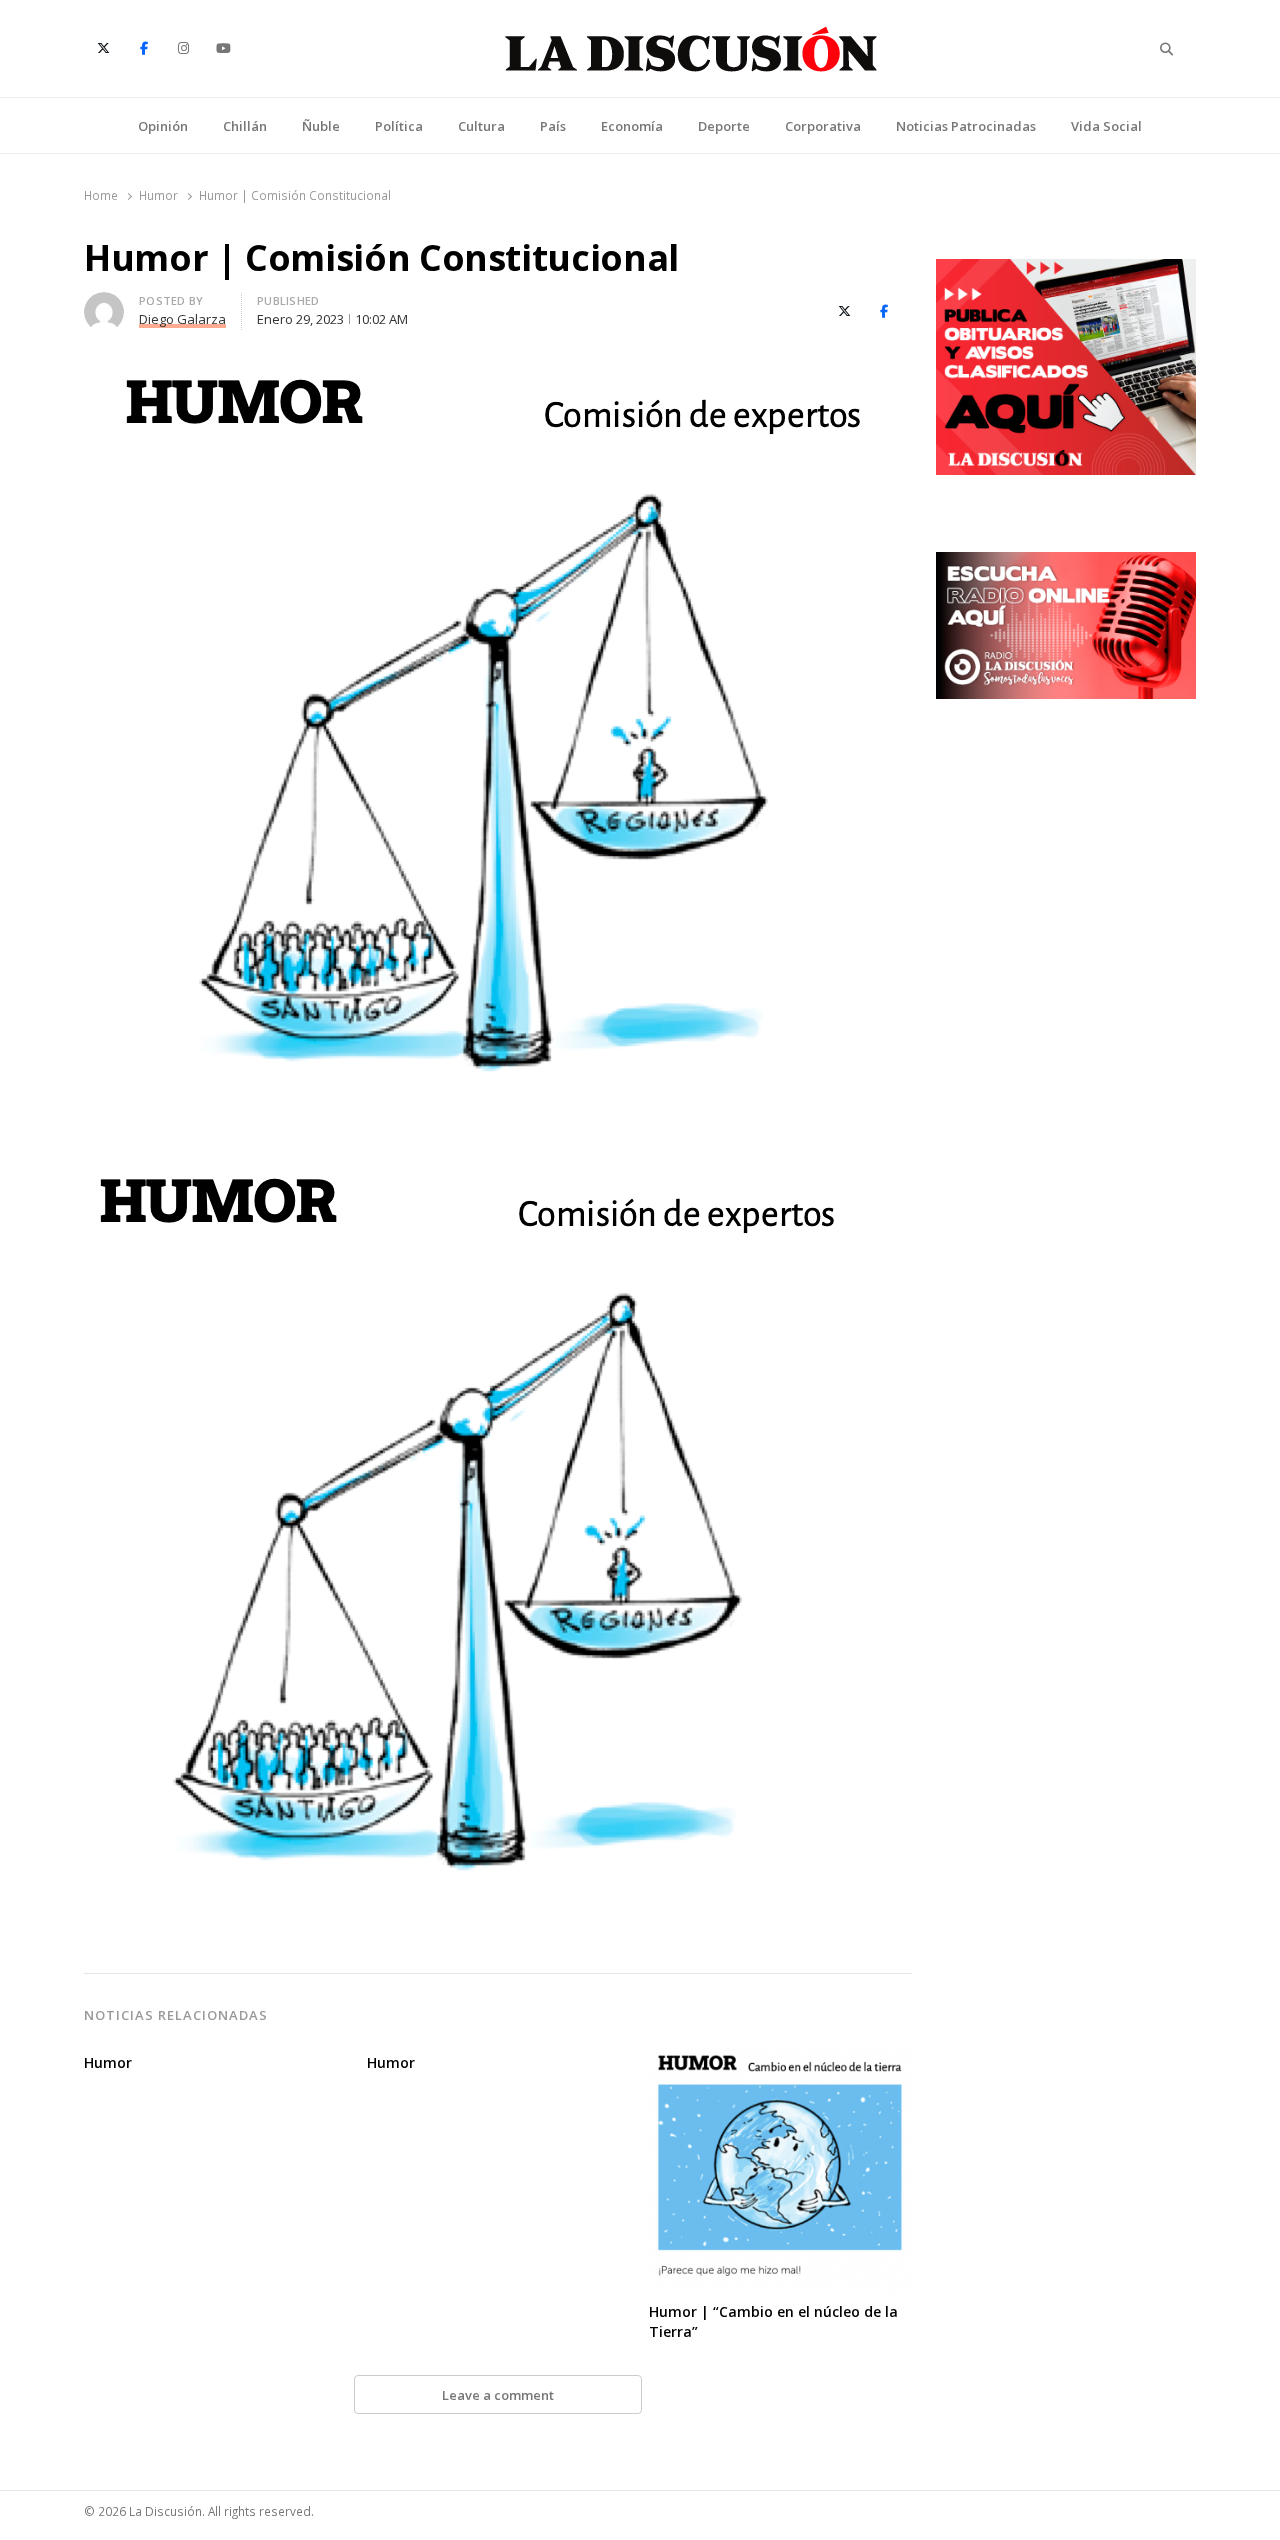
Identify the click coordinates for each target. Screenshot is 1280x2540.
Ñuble (321, 126)
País (553, 126)
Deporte (724, 126)
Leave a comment (498, 2395)
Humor (108, 2062)
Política (399, 126)
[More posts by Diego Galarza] (104, 304)
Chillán (245, 126)
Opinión (163, 126)
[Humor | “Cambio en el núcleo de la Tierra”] (780, 2057)
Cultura (481, 126)
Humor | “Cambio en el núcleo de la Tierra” (773, 2321)
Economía (632, 126)
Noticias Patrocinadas (966, 126)
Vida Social (1106, 126)
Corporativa (823, 126)
